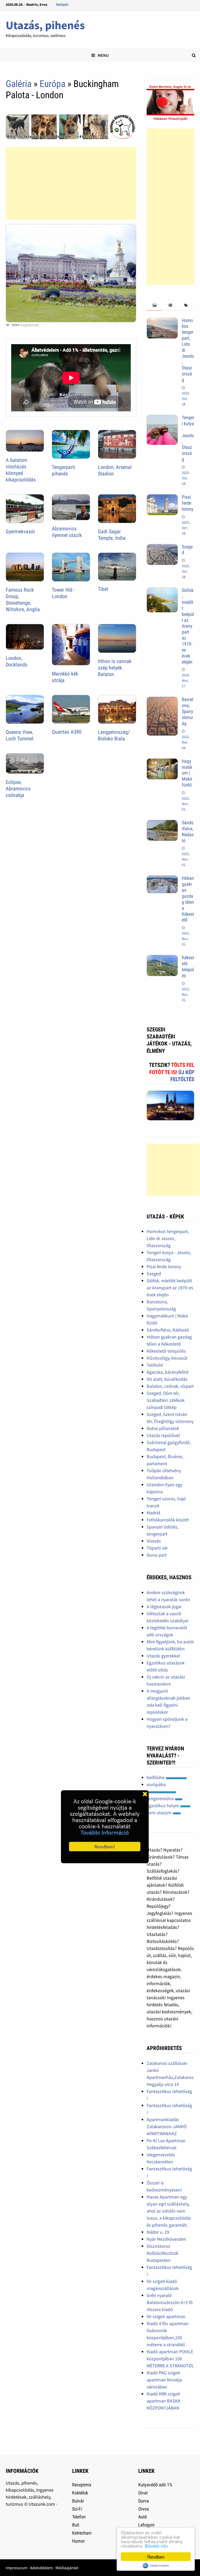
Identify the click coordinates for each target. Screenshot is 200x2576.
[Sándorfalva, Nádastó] (162, 823)
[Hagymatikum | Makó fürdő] (162, 762)
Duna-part (157, 1555)
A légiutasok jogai (164, 1606)
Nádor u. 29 (158, 2232)
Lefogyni (146, 2525)
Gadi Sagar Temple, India (112, 535)
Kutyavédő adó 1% (155, 2485)
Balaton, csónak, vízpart (170, 1386)
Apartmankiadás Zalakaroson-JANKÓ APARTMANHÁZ (167, 2126)
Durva (144, 2501)
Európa (52, 84)
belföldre (156, 1777)
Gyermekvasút (20, 531)
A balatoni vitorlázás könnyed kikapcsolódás (21, 470)
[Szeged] (162, 547)
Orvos (144, 2509)
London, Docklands (17, 661)
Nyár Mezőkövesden (166, 2239)
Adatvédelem (41, 2568)
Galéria (19, 84)
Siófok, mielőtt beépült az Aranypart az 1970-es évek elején (188, 626)
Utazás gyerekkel (163, 1656)
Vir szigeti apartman (166, 2316)
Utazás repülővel (163, 1435)
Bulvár (78, 2501)
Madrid (153, 1513)
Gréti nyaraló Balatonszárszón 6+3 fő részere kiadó (170, 2302)
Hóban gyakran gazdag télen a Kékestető (188, 899)
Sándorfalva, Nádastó (188, 832)
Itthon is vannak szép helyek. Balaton (115, 668)
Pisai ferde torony (188, 503)
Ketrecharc (82, 2533)
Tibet (103, 589)
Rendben (156, 2557)
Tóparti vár (157, 1548)
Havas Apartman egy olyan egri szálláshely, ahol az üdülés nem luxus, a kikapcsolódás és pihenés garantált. (169, 2211)
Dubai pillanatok (163, 1428)
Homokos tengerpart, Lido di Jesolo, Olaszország (168, 1238)
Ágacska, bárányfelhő (168, 1372)
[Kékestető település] (162, 958)
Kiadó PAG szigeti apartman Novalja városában (164, 2380)
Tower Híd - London (63, 593)
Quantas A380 (67, 732)
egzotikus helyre (163, 1806)
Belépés (62, 4)
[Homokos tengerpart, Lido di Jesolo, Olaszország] (162, 321)
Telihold (155, 1365)
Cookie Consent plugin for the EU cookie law (156, 2566)
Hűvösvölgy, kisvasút (167, 1358)
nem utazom (160, 1813)
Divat (143, 2493)
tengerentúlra (161, 1798)
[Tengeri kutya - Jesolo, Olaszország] (162, 418)
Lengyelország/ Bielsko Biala (114, 735)
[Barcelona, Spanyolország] (162, 700)
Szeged (154, 1274)
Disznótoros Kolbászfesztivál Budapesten (162, 2253)
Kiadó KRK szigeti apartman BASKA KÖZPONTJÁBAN (163, 2401)
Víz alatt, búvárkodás (167, 1379)
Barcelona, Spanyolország (187, 711)
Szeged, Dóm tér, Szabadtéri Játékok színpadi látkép (166, 1400)
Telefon (79, 2517)
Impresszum (17, 2568)
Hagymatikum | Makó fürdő (187, 773)
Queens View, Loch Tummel (20, 735)
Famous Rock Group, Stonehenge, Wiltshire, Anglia (23, 600)
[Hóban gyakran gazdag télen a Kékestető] (162, 879)
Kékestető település (188, 967)
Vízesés (154, 1541)
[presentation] (154, 305)
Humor (78, 2541)
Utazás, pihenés (45, 25)
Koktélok (80, 2493)
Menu (103, 55)
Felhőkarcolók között (168, 1520)
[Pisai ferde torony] (162, 498)
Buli (76, 2525)
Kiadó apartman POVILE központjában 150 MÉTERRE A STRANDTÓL (170, 2359)
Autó (143, 2517)
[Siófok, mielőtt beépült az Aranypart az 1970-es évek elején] (162, 591)
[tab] (154, 305)
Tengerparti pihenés (64, 470)
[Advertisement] (71, 183)
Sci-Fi (77, 2509)
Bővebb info (156, 2546)
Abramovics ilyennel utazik (67, 532)
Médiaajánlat (67, 2568)
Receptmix (82, 2485)
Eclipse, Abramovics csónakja (18, 789)
